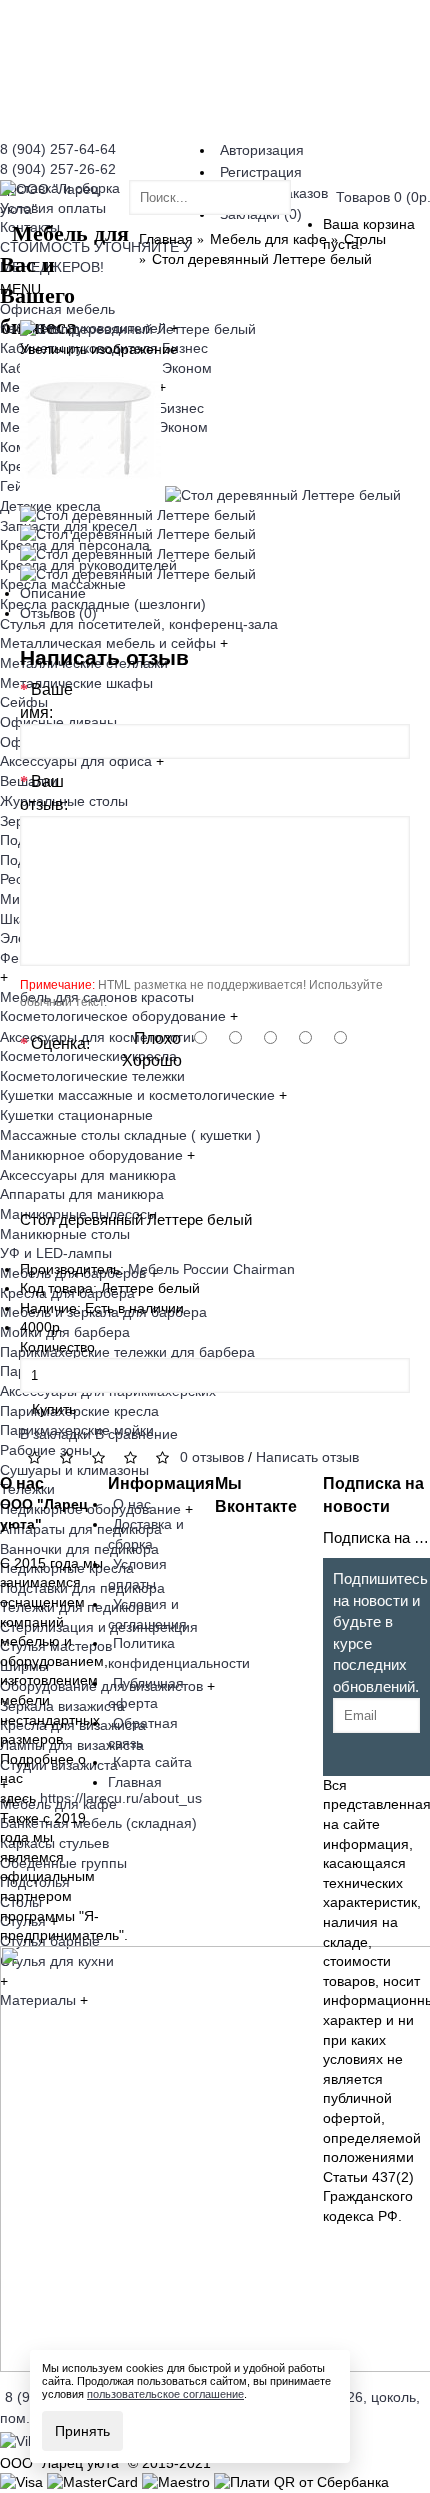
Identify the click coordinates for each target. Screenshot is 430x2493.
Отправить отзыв (343, 1149)
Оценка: (60, 1043)
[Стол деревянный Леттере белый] (138, 329)
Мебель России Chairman (211, 1269)
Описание (53, 593)
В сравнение (136, 1434)
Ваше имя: (46, 700)
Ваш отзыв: (44, 792)
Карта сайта (152, 1762)
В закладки (55, 1434)
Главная (135, 1782)
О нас (132, 1504)
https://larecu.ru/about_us (121, 1798)
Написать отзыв (307, 1457)
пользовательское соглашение (165, 2394)
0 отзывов (212, 1457)
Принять (82, 2431)
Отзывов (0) (58, 613)
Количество (57, 1347)
